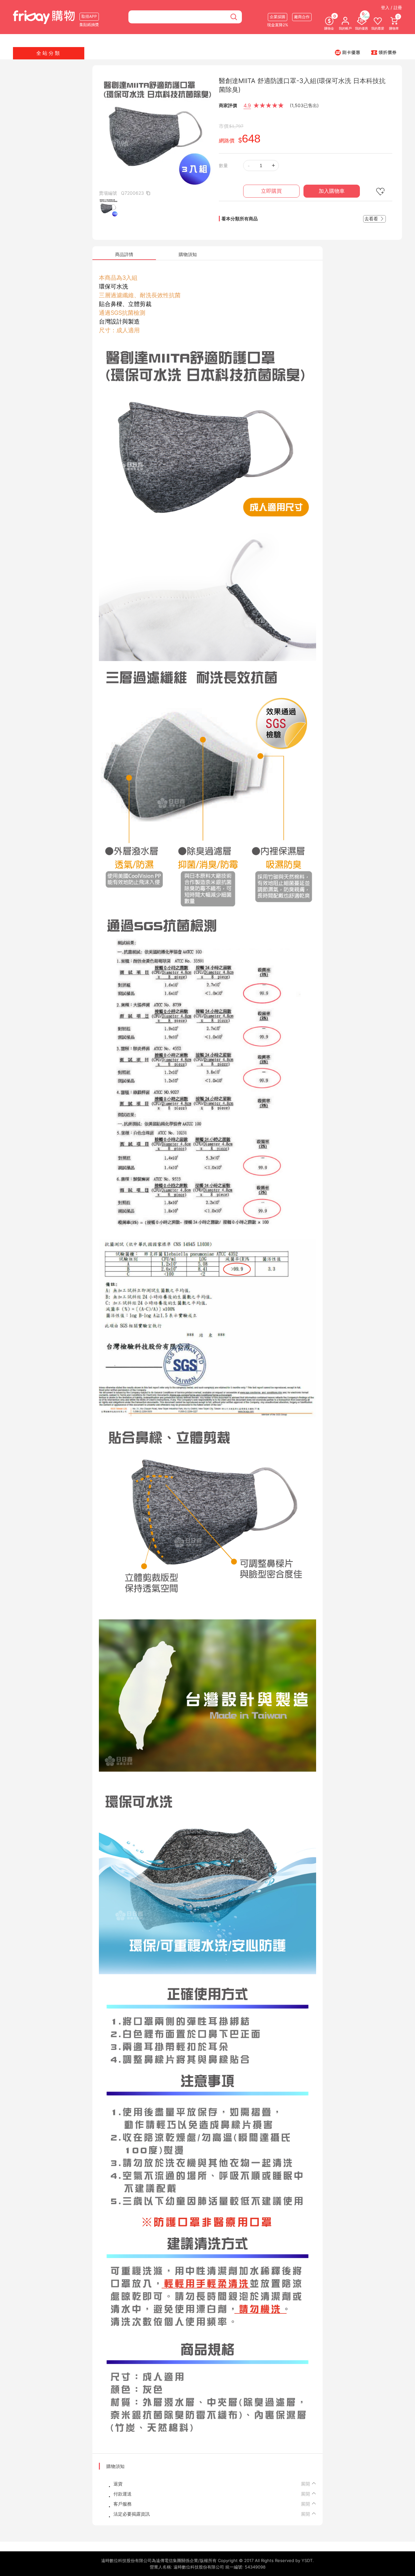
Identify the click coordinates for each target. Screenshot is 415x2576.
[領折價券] (384, 52)
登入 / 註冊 (391, 7)
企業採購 (278, 17)
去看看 (372, 219)
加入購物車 (332, 191)
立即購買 (271, 191)
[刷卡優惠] (348, 52)
